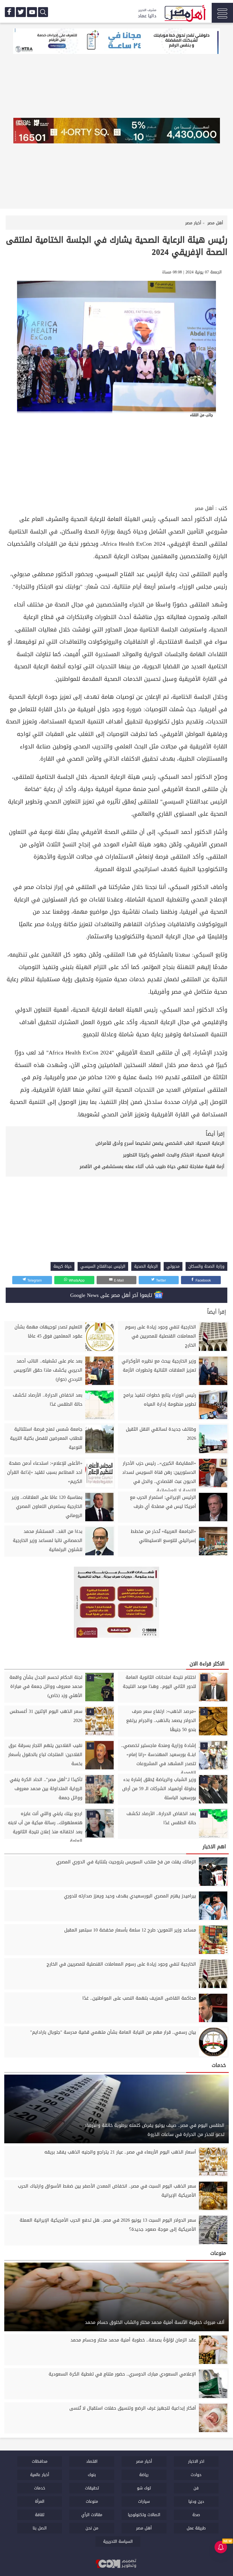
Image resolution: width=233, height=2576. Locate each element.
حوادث (196, 2475)
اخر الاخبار (196, 2461)
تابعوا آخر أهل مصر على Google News (112, 1295)
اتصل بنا (40, 2528)
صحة (196, 2515)
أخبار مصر (144, 2461)
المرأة (40, 2501)
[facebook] (10, 12)
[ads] (116, 42)
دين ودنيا (196, 2501)
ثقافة (40, 2515)
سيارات (144, 2501)
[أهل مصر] (185, 14)
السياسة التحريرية (118, 2542)
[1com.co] (116, 2564)
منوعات (92, 2501)
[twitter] (21, 12)
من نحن (92, 2528)
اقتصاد (92, 2461)
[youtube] (32, 12)
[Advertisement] (116, 461)
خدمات (40, 2488)
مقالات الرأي (92, 2515)
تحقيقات (92, 2488)
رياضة (144, 2475)
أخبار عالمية (40, 2475)
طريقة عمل (196, 2528)
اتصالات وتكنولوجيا (144, 2515)
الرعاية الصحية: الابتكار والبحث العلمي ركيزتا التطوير (174, 1155)
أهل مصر (204, 508)
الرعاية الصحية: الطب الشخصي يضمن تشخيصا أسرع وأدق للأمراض (160, 1143)
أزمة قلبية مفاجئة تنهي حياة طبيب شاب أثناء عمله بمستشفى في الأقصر (152, 1166)
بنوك (92, 2475)
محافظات (40, 2461)
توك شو (144, 2488)
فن (196, 2488)
